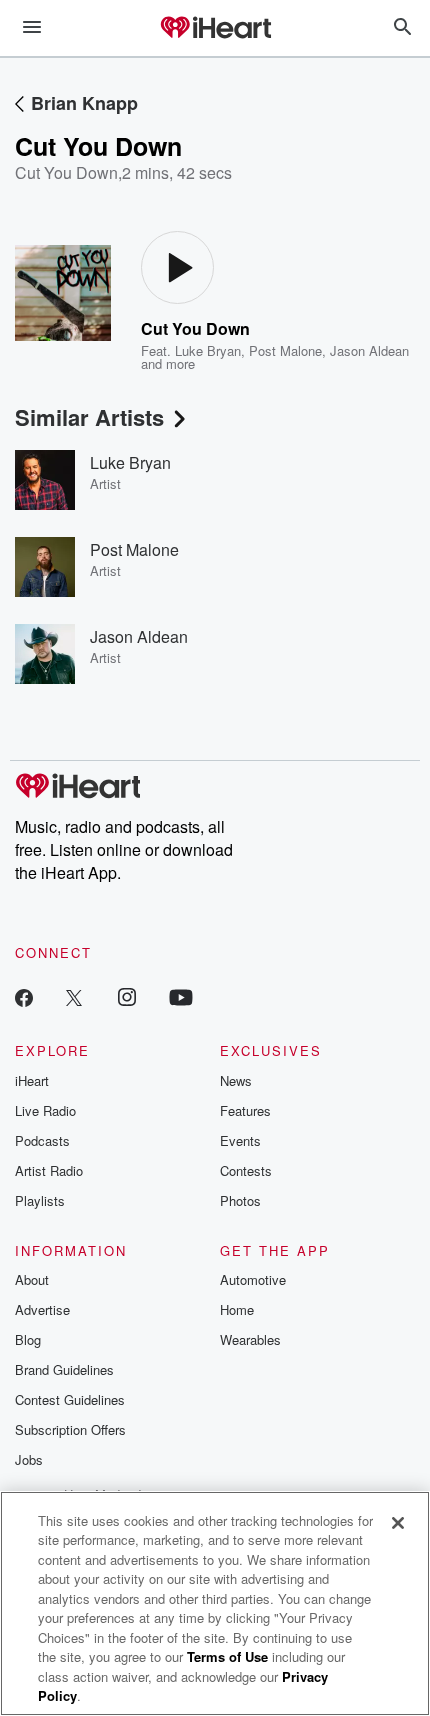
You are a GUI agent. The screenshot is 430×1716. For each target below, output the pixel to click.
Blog (28, 1339)
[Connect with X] (74, 996)
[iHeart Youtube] (181, 996)
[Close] (398, 1523)
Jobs (29, 1459)
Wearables (250, 1339)
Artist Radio (49, 1170)
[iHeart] (215, 29)
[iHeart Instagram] (127, 996)
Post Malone (285, 350)
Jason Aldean (369, 350)
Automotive (253, 1279)
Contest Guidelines (70, 1399)
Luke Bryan (208, 350)
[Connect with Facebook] (24, 996)
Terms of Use (227, 1656)
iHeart (32, 1080)
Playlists (40, 1200)
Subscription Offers (70, 1429)
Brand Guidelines (64, 1369)
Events (240, 1140)
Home (237, 1309)
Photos (240, 1200)
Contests (246, 1170)
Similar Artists (89, 417)
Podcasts (42, 1140)
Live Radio (45, 1110)
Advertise (42, 1309)
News (236, 1080)
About (32, 1279)
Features (245, 1110)
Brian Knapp (84, 103)
